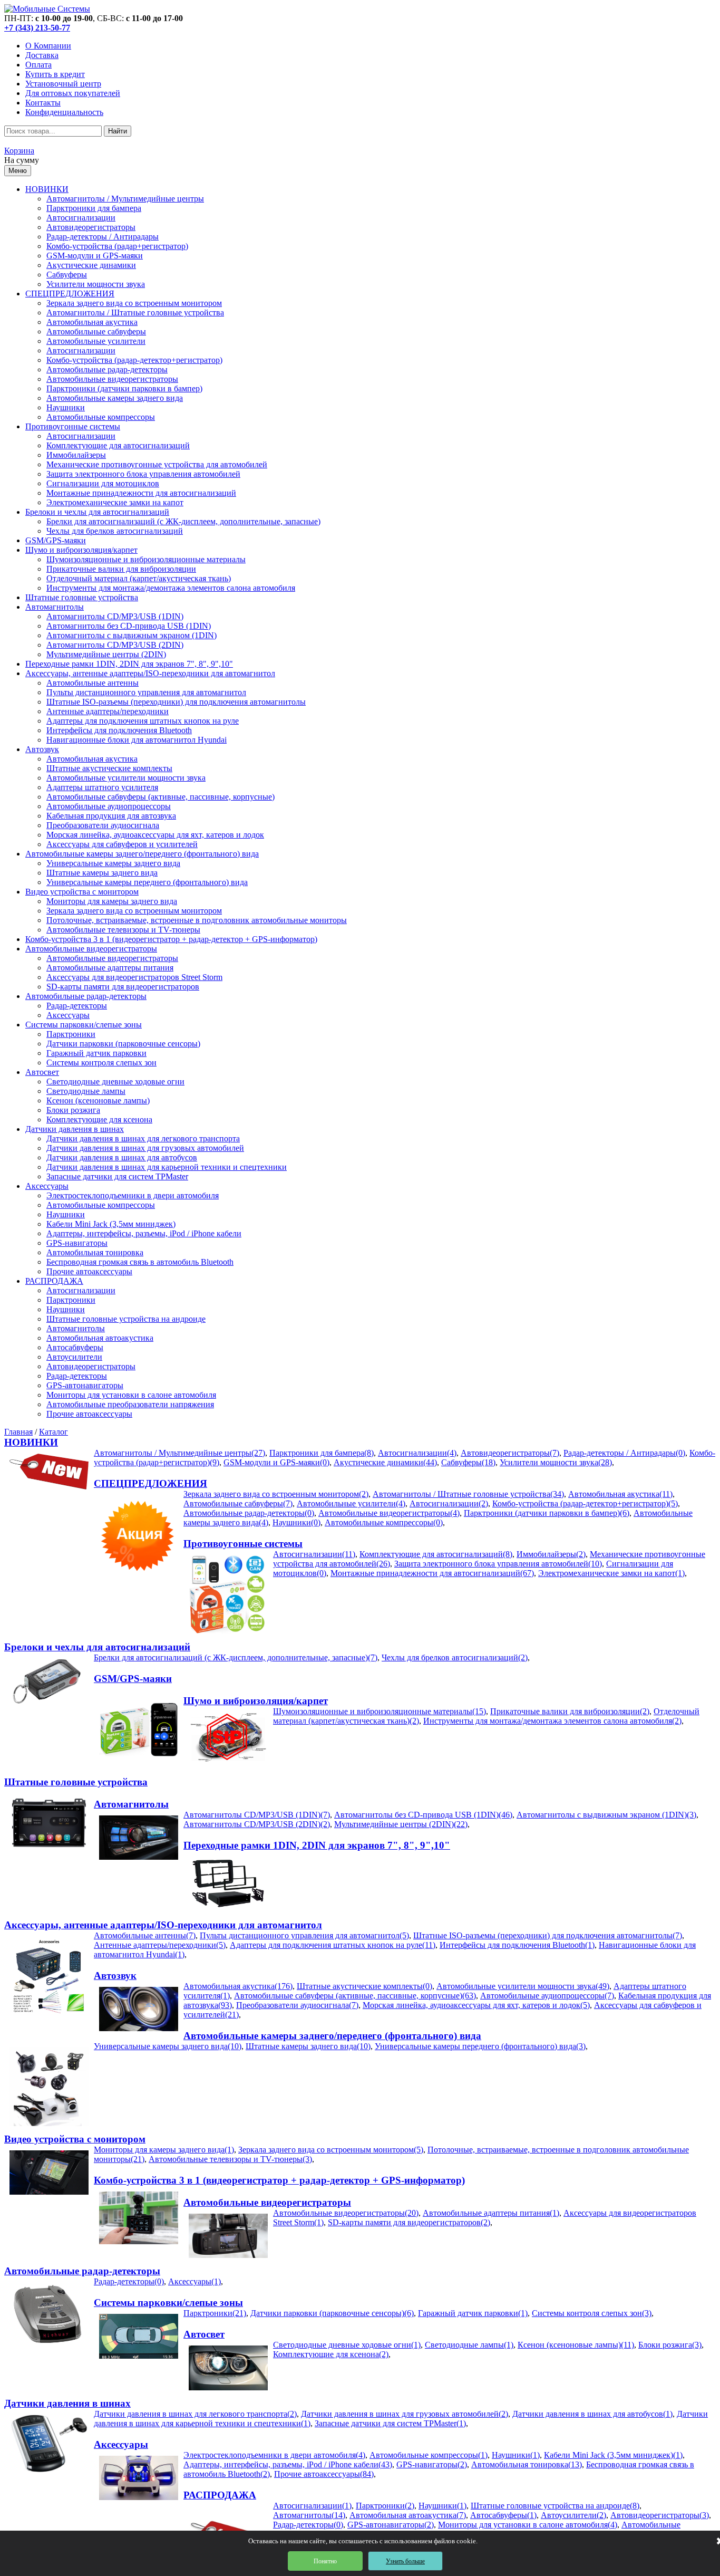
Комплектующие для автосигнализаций (118, 445)
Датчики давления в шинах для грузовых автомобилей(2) (405, 2414)
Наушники (66, 407)
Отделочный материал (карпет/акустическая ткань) (139, 578)
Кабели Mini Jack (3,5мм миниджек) (111, 1224)
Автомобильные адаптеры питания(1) (491, 2213)
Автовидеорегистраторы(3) (660, 2515)
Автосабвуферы (75, 1347)
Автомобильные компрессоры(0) (384, 1522)
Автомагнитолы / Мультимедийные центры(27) (179, 1453)
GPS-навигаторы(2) (432, 2464)
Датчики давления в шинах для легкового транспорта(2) (195, 2414)
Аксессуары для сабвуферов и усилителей (122, 844)
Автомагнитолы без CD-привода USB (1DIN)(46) (423, 1815)
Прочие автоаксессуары (89, 1271)
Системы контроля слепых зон (101, 1063)
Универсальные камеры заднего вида (113, 863)
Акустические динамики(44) (385, 1462)
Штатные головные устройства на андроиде (126, 1319)
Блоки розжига (73, 1110)
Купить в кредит (55, 74)
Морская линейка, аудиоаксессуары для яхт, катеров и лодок (155, 835)
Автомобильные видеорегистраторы (112, 379)
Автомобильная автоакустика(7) (408, 2515)
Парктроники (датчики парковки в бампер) (124, 388)
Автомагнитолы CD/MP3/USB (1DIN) (115, 616)
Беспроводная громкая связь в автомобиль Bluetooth (140, 1262)
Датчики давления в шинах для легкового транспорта (143, 1138)
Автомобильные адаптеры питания (110, 968)
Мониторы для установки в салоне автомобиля (131, 1395)
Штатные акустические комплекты (109, 768)
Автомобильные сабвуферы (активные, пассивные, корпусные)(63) (355, 1996)
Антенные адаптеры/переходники (108, 711)
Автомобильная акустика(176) (238, 1986)
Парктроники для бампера (94, 208)
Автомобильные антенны (93, 683)
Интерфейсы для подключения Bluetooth (119, 730)
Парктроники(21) (215, 2313)
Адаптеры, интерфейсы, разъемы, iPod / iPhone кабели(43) (288, 2464)
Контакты (43, 103)
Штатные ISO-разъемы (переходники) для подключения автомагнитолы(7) (548, 1935)
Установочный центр (63, 84)
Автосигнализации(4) (417, 1453)
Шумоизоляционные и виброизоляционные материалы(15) (380, 1711)
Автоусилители (74, 1357)
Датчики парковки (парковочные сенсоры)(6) (332, 2313)
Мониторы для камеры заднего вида (112, 901)
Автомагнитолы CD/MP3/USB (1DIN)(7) (257, 1815)
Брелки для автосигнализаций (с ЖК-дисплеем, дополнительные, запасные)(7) (236, 1657)
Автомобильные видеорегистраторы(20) (346, 2213)
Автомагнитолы (55, 607)
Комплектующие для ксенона (99, 1119)
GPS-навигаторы (77, 1243)
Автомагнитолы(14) (309, 2515)
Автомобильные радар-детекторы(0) (249, 1513)
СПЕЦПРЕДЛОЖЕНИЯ (70, 294)
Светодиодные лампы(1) (469, 2345)
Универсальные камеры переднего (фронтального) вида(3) (480, 2046)
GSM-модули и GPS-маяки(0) (276, 1462)
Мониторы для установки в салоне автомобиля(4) (528, 2525)
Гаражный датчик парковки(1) (473, 2313)
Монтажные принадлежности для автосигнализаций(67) (432, 1573)
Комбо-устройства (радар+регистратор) (117, 246)
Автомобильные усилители (96, 341)
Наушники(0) (296, 1522)
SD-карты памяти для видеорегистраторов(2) (409, 2222)
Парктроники (71, 1034)
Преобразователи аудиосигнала (103, 825)
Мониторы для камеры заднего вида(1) (164, 2150)
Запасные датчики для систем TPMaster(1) (390, 2423)
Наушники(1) (516, 2455)
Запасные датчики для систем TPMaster (117, 1176)
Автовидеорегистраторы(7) (510, 1453)
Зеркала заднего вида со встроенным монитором (134, 303)
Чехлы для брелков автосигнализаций (115, 531)
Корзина (19, 151)
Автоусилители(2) (573, 2515)
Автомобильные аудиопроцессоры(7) (547, 1996)
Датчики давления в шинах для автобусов (122, 1157)
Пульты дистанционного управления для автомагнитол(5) (304, 1935)
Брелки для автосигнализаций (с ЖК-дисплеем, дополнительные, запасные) (183, 521)
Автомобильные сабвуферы (96, 331)
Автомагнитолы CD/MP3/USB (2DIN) (115, 645)
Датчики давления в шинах (75, 1129)
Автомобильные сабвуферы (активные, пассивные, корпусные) (160, 797)
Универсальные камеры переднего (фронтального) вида (147, 882)
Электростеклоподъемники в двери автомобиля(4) (274, 2455)
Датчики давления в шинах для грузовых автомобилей (145, 1148)
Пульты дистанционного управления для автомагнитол (146, 692)
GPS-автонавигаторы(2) (391, 2525)
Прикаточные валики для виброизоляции (121, 569)
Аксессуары (68, 1015)
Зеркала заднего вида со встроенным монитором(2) (276, 1494)
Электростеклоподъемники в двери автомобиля (133, 1195)
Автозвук (42, 749)
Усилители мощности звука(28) (556, 1462)
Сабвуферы (67, 275)
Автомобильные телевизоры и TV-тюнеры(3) (230, 2159)
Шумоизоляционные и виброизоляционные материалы (146, 559)
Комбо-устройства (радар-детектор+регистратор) (134, 360)
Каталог (53, 1432)
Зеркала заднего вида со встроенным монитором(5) (331, 2150)
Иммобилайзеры (76, 455)
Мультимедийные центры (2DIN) (106, 654)
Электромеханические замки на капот (115, 502)
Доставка (42, 55)
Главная (18, 1432)
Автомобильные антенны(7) (145, 1935)
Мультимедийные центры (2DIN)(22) (401, 1824)
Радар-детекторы (77, 1006)
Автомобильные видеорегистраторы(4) (389, 1513)
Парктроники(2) (385, 2506)
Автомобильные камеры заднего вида (115, 398)
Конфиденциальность (64, 112)
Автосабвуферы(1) (503, 2515)
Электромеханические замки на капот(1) (611, 1573)
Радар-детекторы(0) (129, 2281)
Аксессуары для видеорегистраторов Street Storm (134, 977)
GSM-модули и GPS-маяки (95, 256)
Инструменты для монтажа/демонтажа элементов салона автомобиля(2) (552, 1721)
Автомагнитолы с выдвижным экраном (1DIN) (132, 635)
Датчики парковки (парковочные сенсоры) (123, 1044)
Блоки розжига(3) (670, 2345)
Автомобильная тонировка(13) (527, 2464)
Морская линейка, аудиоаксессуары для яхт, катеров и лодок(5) (476, 2005)
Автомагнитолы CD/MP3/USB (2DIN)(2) (257, 1824)
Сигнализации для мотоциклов (103, 483)
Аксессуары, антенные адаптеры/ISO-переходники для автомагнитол (150, 673)
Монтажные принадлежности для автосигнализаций (141, 493)
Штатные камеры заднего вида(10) (308, 2046)
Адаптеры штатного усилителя (102, 787)
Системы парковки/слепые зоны (84, 1025)
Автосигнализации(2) (449, 1503)
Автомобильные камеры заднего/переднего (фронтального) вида (142, 854)
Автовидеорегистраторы (91, 227)
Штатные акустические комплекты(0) (364, 1986)
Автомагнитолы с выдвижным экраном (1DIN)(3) (606, 1815)
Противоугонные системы (73, 426)
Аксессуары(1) (194, 2281)
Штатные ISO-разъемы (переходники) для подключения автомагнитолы (176, 702)
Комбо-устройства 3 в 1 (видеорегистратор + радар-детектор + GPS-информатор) (171, 939)
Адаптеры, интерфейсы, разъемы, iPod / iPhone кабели (144, 1233)
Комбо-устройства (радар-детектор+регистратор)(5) (585, 1503)
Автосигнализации (81, 218)
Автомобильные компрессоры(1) (429, 2455)
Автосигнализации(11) (314, 1554)
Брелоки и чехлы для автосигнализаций (97, 512)
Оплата (38, 65)
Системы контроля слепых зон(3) (592, 2313)
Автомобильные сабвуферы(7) (238, 1503)
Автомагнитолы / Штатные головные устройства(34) (468, 1494)
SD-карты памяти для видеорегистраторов (123, 987)
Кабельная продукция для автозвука (111, 816)
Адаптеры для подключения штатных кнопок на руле (143, 721)
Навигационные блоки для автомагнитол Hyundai (137, 740)
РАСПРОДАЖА (54, 1281)
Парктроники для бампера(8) (322, 1453)
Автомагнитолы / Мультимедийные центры (125, 199)
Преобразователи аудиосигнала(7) (297, 2005)
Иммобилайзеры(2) (551, 1554)
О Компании (48, 46)
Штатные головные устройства (82, 597)
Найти (118, 131)
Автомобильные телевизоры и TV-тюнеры (123, 930)
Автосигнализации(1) (312, 2506)
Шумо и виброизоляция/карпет (81, 550)
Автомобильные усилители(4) (351, 1503)
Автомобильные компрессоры (101, 417)
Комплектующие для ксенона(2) (331, 2354)
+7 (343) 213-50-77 (37, 28)
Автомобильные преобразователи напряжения (130, 1404)
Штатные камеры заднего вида (102, 873)
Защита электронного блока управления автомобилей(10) (498, 1564)
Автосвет (42, 1072)
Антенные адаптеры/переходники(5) (160, 1945)
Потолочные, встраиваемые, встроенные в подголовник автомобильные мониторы (197, 920)
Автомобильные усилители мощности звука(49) (523, 1986)
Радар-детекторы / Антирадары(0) (624, 1453)
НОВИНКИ (47, 189)
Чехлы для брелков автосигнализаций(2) (455, 1657)
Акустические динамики (91, 265)
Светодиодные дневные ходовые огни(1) (347, 2345)
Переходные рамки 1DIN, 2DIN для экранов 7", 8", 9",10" (129, 664)
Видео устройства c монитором (82, 892)
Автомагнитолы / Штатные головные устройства (135, 313)
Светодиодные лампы (86, 1091)
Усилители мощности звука (96, 284)
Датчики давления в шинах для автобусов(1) (592, 2414)
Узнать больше (405, 2561)
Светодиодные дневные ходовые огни (115, 1082)
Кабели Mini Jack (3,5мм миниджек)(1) (613, 2455)
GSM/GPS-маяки (56, 540)
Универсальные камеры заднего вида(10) (168, 2046)
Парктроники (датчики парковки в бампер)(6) (547, 1513)
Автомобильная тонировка (95, 1252)
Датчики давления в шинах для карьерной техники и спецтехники (167, 1167)
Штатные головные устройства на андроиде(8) (555, 2506)
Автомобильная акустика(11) (620, 1494)
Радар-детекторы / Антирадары (103, 237)
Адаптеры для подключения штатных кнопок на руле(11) (333, 1945)
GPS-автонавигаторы (85, 1385)
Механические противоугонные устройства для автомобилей (157, 464)
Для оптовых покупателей (73, 93)
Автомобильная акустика (92, 322)
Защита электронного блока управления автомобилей (143, 474)
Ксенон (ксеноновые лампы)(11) (576, 2345)
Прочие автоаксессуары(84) (324, 2474)
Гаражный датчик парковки (96, 1053)
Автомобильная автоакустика (100, 1338)
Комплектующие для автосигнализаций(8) (436, 1554)
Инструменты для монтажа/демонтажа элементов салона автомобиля (171, 588)
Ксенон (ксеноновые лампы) (98, 1100)
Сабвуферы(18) (468, 1462)
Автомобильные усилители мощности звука (126, 778)
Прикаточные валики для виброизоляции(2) (570, 1711)
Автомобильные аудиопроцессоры (109, 806)
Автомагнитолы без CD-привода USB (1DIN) (129, 626)
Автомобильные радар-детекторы (107, 369)
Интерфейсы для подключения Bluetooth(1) (517, 1945)
